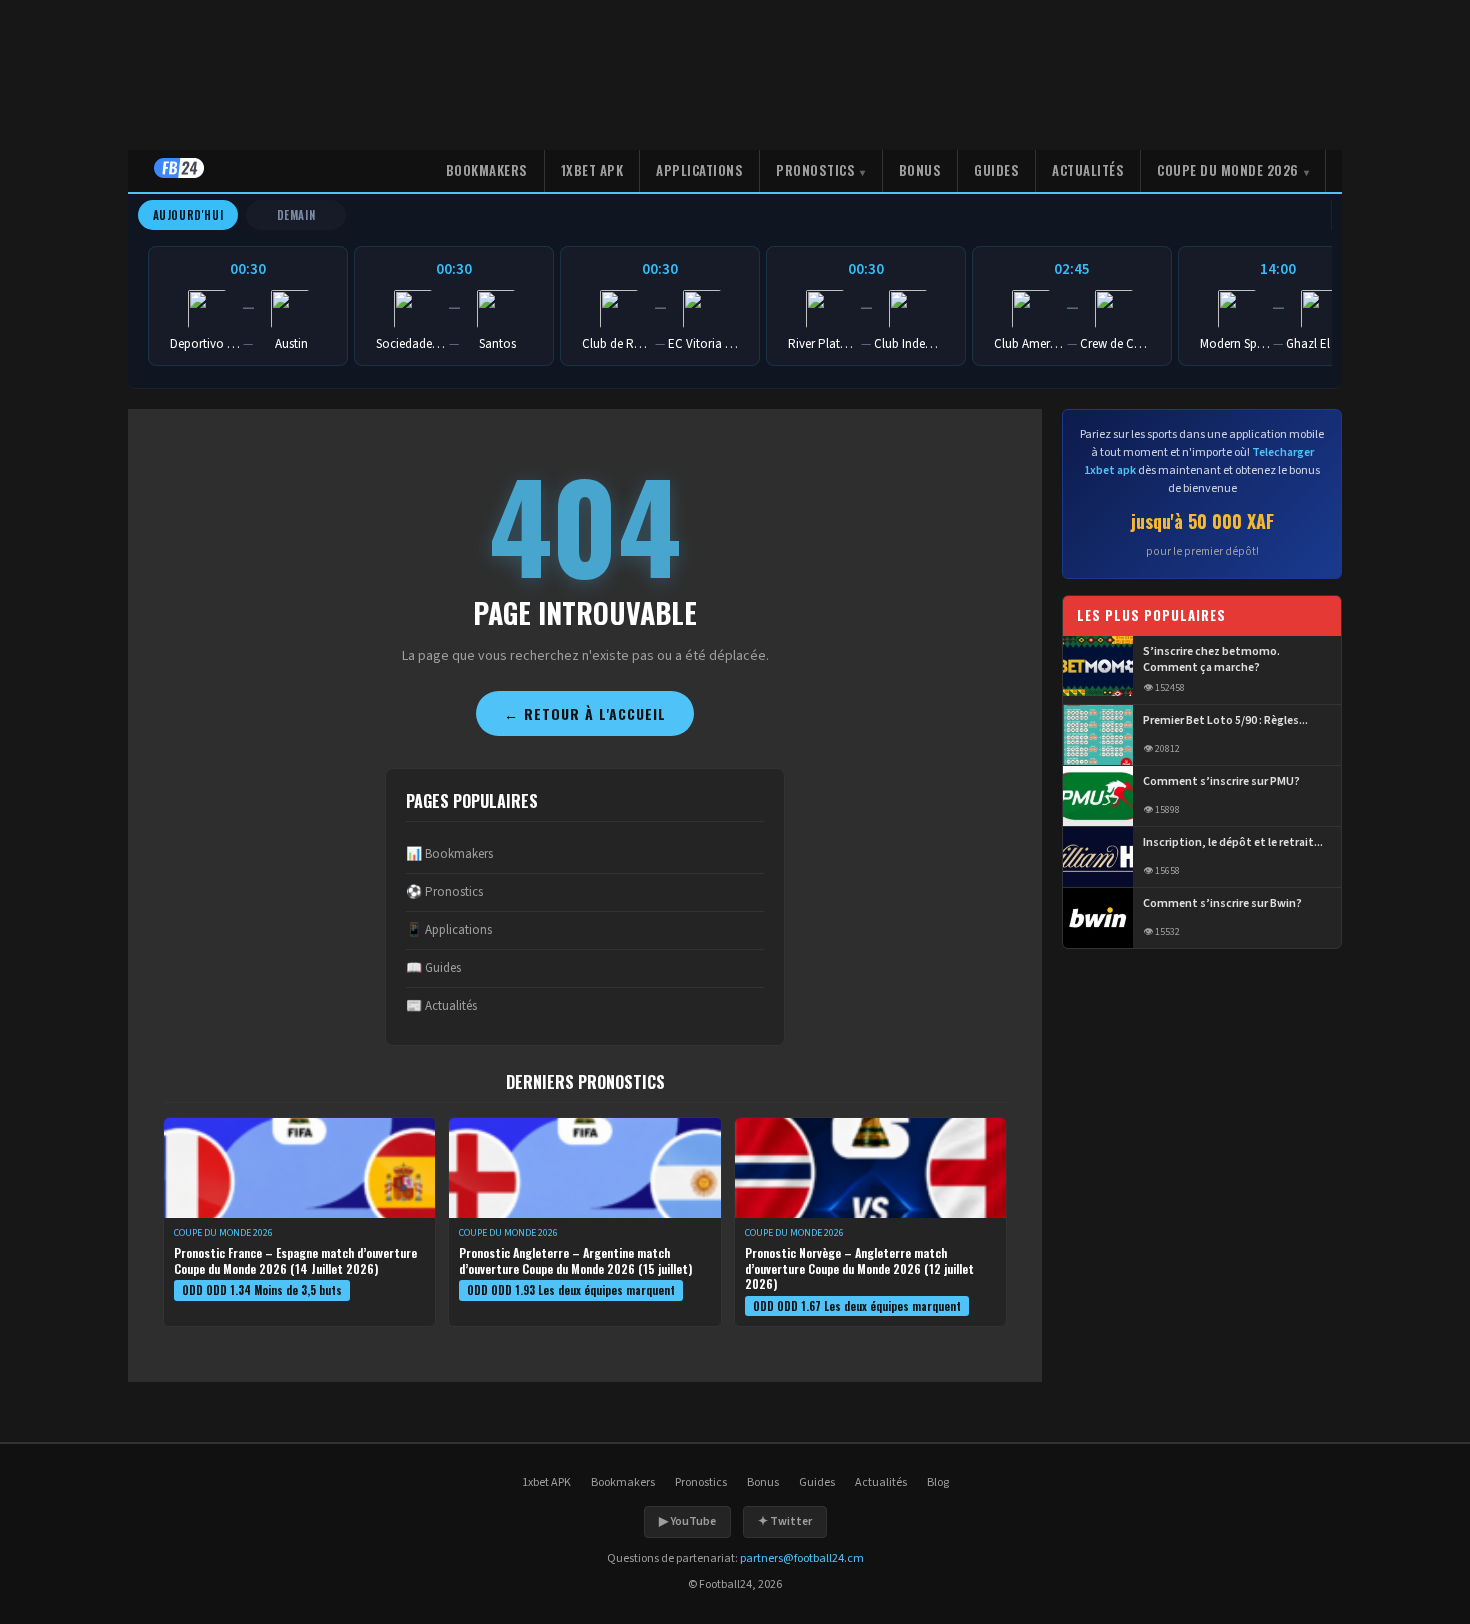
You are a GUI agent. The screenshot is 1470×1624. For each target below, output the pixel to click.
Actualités (1088, 170)
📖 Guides (433, 968)
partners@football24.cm (802, 1558)
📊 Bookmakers (449, 854)
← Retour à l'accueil (585, 713)
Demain (296, 215)
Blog (938, 1482)
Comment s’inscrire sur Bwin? (1222, 904)
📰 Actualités (441, 1006)
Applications (699, 170)
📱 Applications (449, 930)
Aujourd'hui (188, 215)
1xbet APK (592, 170)
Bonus (920, 170)
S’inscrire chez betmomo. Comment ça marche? (1211, 660)
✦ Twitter (785, 1521)
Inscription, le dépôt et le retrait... (1233, 843)
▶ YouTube (687, 1521)
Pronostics (815, 170)
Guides (996, 170)
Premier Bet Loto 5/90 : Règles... (1225, 721)
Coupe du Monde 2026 (1228, 170)
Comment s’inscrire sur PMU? (1221, 782)
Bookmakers (487, 170)
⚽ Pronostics (444, 892)
